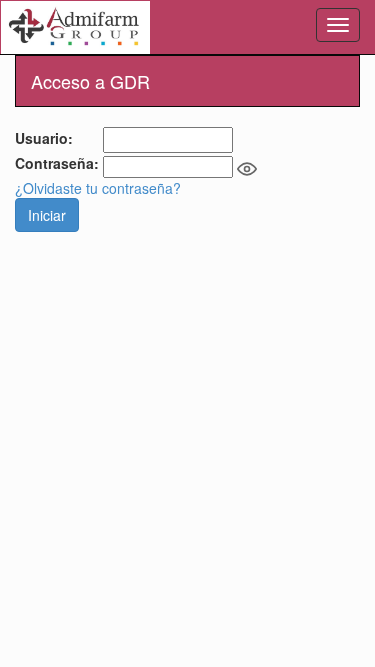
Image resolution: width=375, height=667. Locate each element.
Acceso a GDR (90, 81)
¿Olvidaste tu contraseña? (98, 188)
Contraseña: (59, 163)
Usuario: (46, 138)
